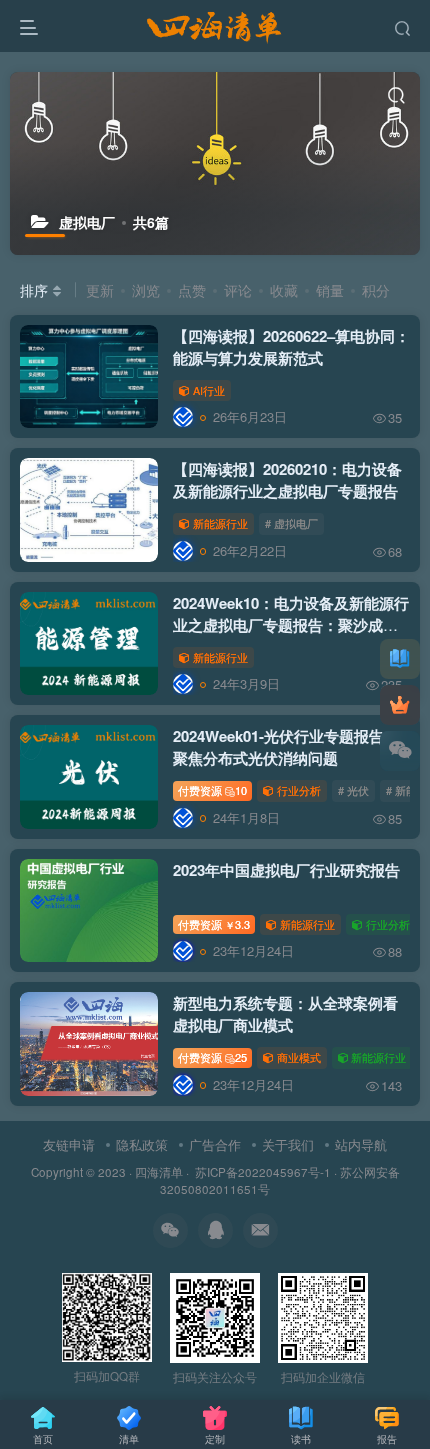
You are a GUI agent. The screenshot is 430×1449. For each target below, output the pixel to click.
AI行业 (209, 390)
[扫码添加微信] (400, 751)
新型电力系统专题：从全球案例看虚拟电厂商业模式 (285, 1014)
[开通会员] (400, 705)
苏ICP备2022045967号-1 (261, 1172)
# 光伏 (353, 790)
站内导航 (361, 1144)
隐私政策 (142, 1144)
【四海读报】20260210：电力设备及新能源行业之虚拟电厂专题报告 (287, 480)
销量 (330, 290)
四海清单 (159, 1172)
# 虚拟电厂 (291, 523)
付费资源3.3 (214, 924)
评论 (238, 290)
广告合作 (215, 1144)
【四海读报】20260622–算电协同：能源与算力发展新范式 (291, 347)
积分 (376, 290)
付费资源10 (212, 790)
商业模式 (299, 1057)
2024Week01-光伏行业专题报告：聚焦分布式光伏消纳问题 (286, 747)
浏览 (146, 290)
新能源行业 (220, 523)
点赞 (192, 290)
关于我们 (288, 1144)
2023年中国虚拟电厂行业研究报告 (286, 870)
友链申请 (69, 1144)
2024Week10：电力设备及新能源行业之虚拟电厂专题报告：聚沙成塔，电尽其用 (291, 625)
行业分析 (299, 790)
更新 (100, 290)
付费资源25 (212, 1057)
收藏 (284, 290)
